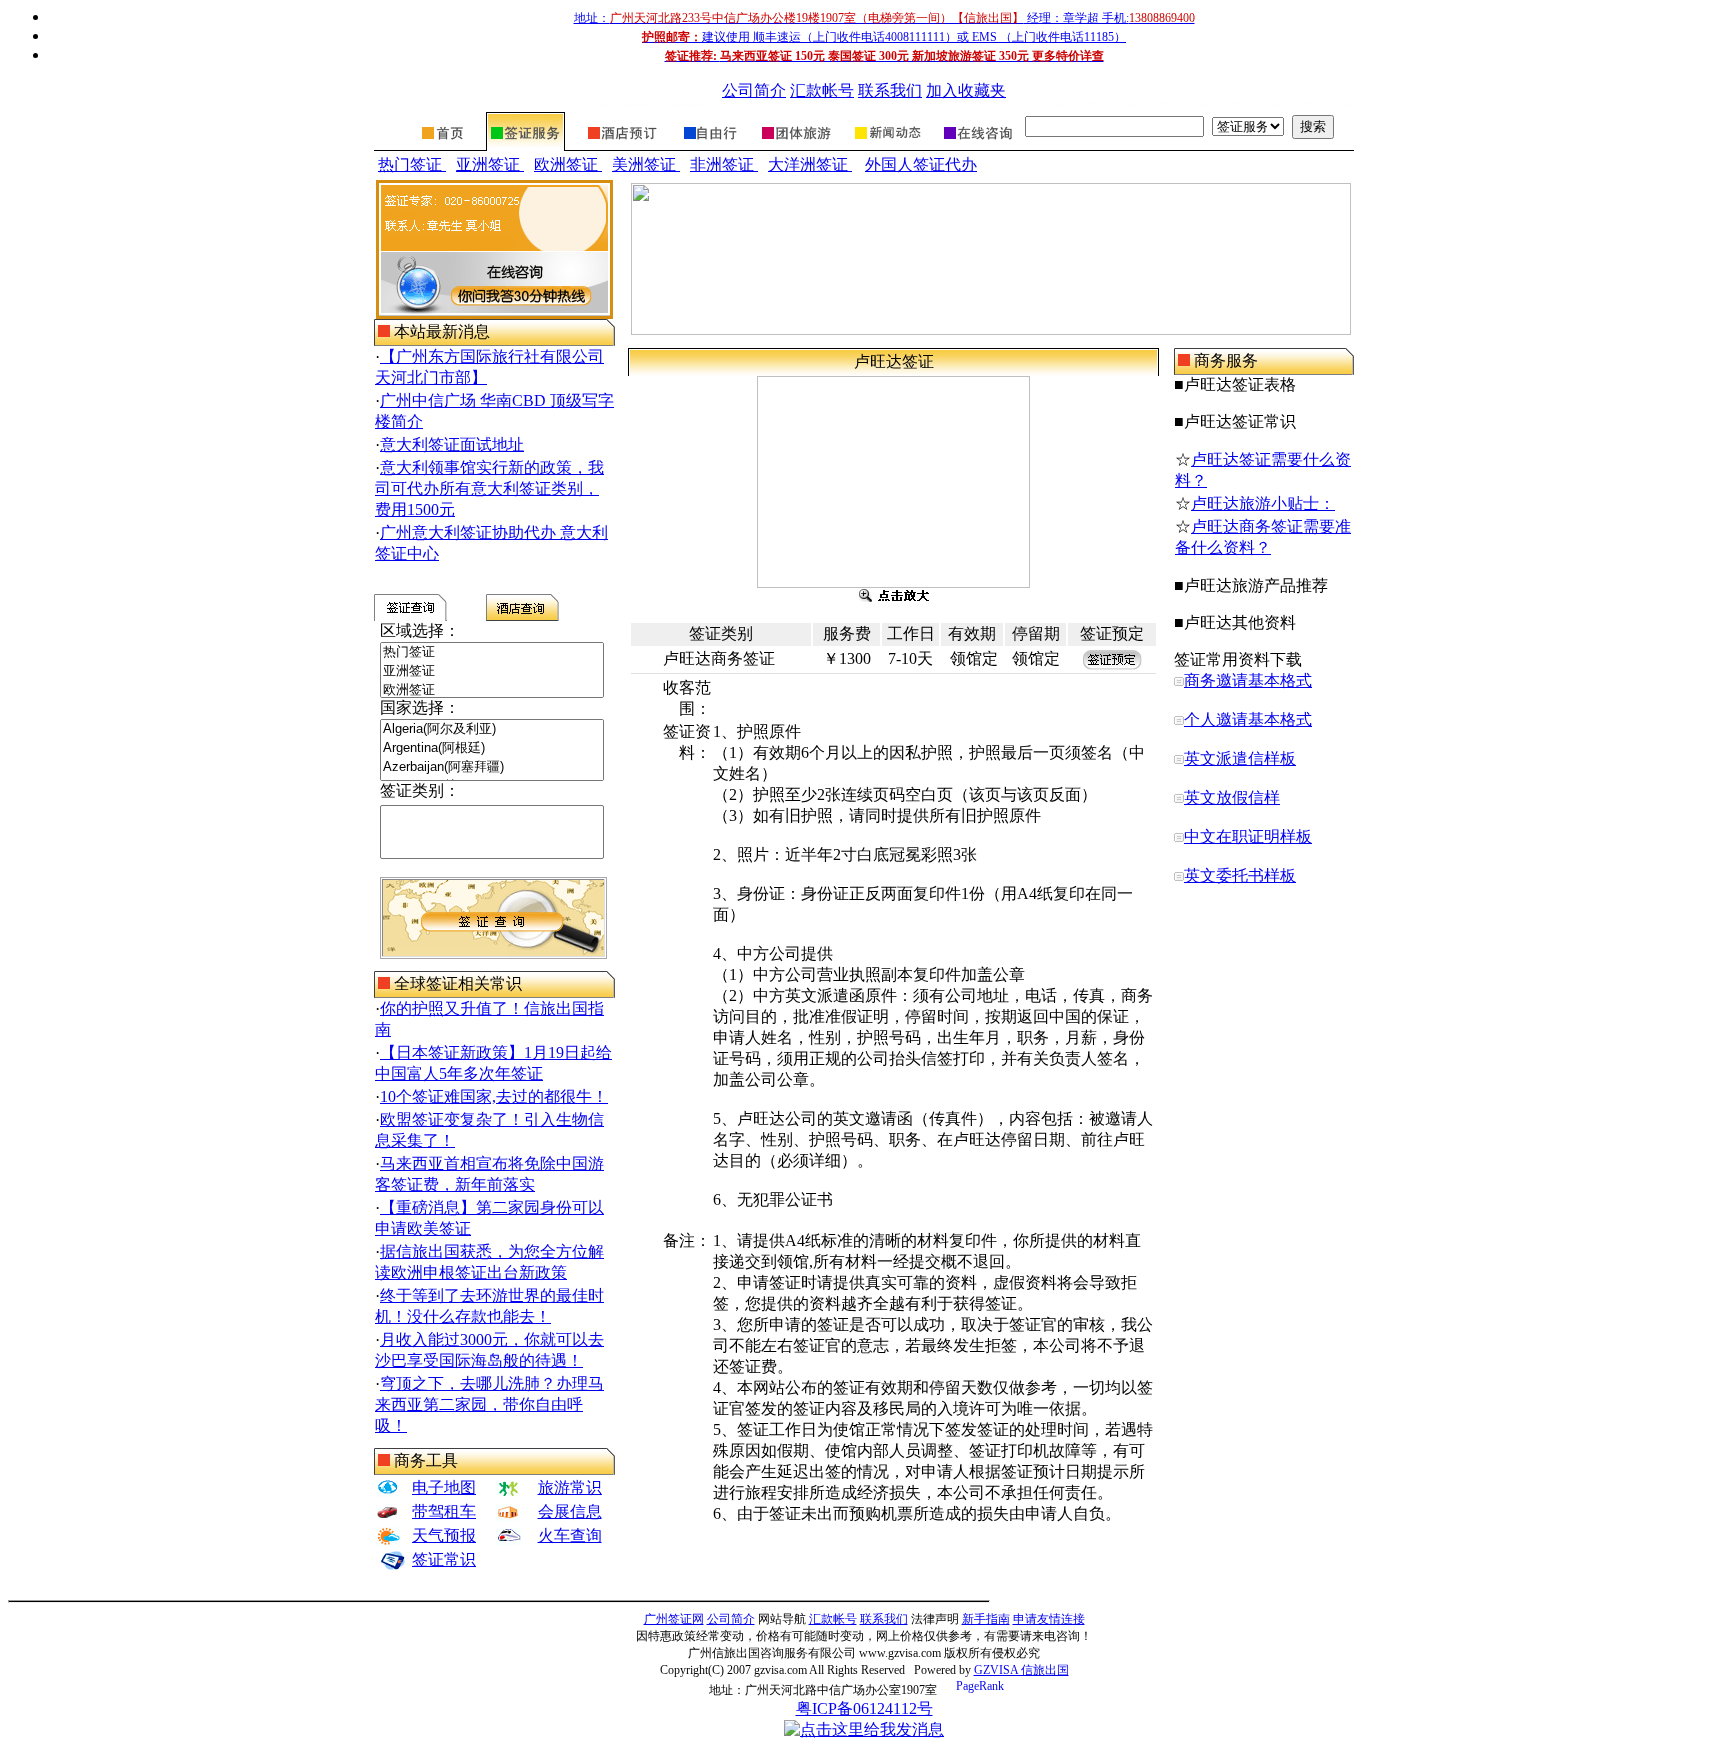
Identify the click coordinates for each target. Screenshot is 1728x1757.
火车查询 (570, 1535)
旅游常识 (570, 1487)
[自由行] (710, 145)
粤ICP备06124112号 (864, 1708)
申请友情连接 (1049, 1619)
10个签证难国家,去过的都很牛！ (494, 1096)
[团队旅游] (795, 145)
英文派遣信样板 (1240, 758)
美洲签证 (646, 164)
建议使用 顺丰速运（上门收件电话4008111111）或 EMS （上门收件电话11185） (884, 37)
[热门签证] (492, 652)
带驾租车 (444, 1511)
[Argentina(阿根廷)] (492, 748)
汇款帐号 (822, 90)
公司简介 (754, 90)
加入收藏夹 (966, 90)
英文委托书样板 (1240, 875)
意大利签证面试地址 (452, 444)
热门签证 (412, 164)
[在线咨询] (976, 145)
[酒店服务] (622, 145)
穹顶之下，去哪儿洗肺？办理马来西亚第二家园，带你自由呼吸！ (489, 1404)
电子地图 (444, 1487)
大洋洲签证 (810, 164)
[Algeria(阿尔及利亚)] (492, 729)
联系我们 (890, 90)
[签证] (525, 145)
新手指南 (986, 1619)
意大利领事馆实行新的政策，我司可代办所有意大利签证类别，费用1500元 (489, 488)
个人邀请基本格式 (1248, 719)
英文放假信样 (1232, 797)
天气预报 (444, 1535)
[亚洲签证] (492, 671)
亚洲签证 (490, 164)
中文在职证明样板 (1248, 836)
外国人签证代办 (921, 164)
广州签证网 (674, 1619)
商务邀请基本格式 (1248, 680)
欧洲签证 (568, 164)
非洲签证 (724, 164)
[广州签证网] (444, 145)
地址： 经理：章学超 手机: (884, 18)
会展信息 (570, 1511)
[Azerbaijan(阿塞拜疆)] (492, 767)
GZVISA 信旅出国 (1021, 1670)
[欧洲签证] (492, 690)
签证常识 (444, 1559)
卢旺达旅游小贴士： (1263, 503)
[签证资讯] (886, 145)
